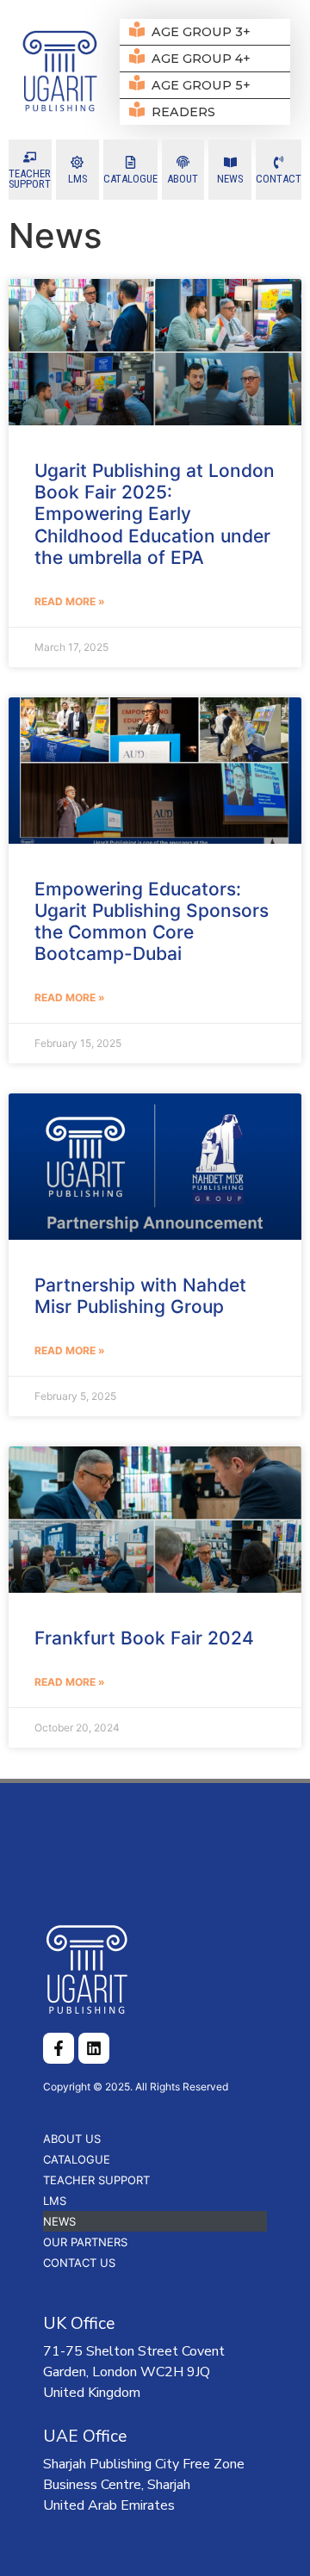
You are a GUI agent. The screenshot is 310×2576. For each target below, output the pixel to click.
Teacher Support (96, 2180)
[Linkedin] (94, 2048)
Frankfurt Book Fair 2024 (144, 1638)
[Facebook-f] (59, 2048)
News (59, 2221)
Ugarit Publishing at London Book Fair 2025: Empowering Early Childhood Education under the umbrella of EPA (155, 514)
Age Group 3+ (201, 32)
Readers (183, 112)
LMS (55, 2201)
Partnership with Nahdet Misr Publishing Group (140, 1296)
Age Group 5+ (201, 85)
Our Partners (85, 2242)
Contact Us (79, 2263)
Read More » (70, 601)
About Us (72, 2139)
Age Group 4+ (201, 59)
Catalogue (77, 2159)
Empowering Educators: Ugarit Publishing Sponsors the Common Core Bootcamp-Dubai (152, 922)
